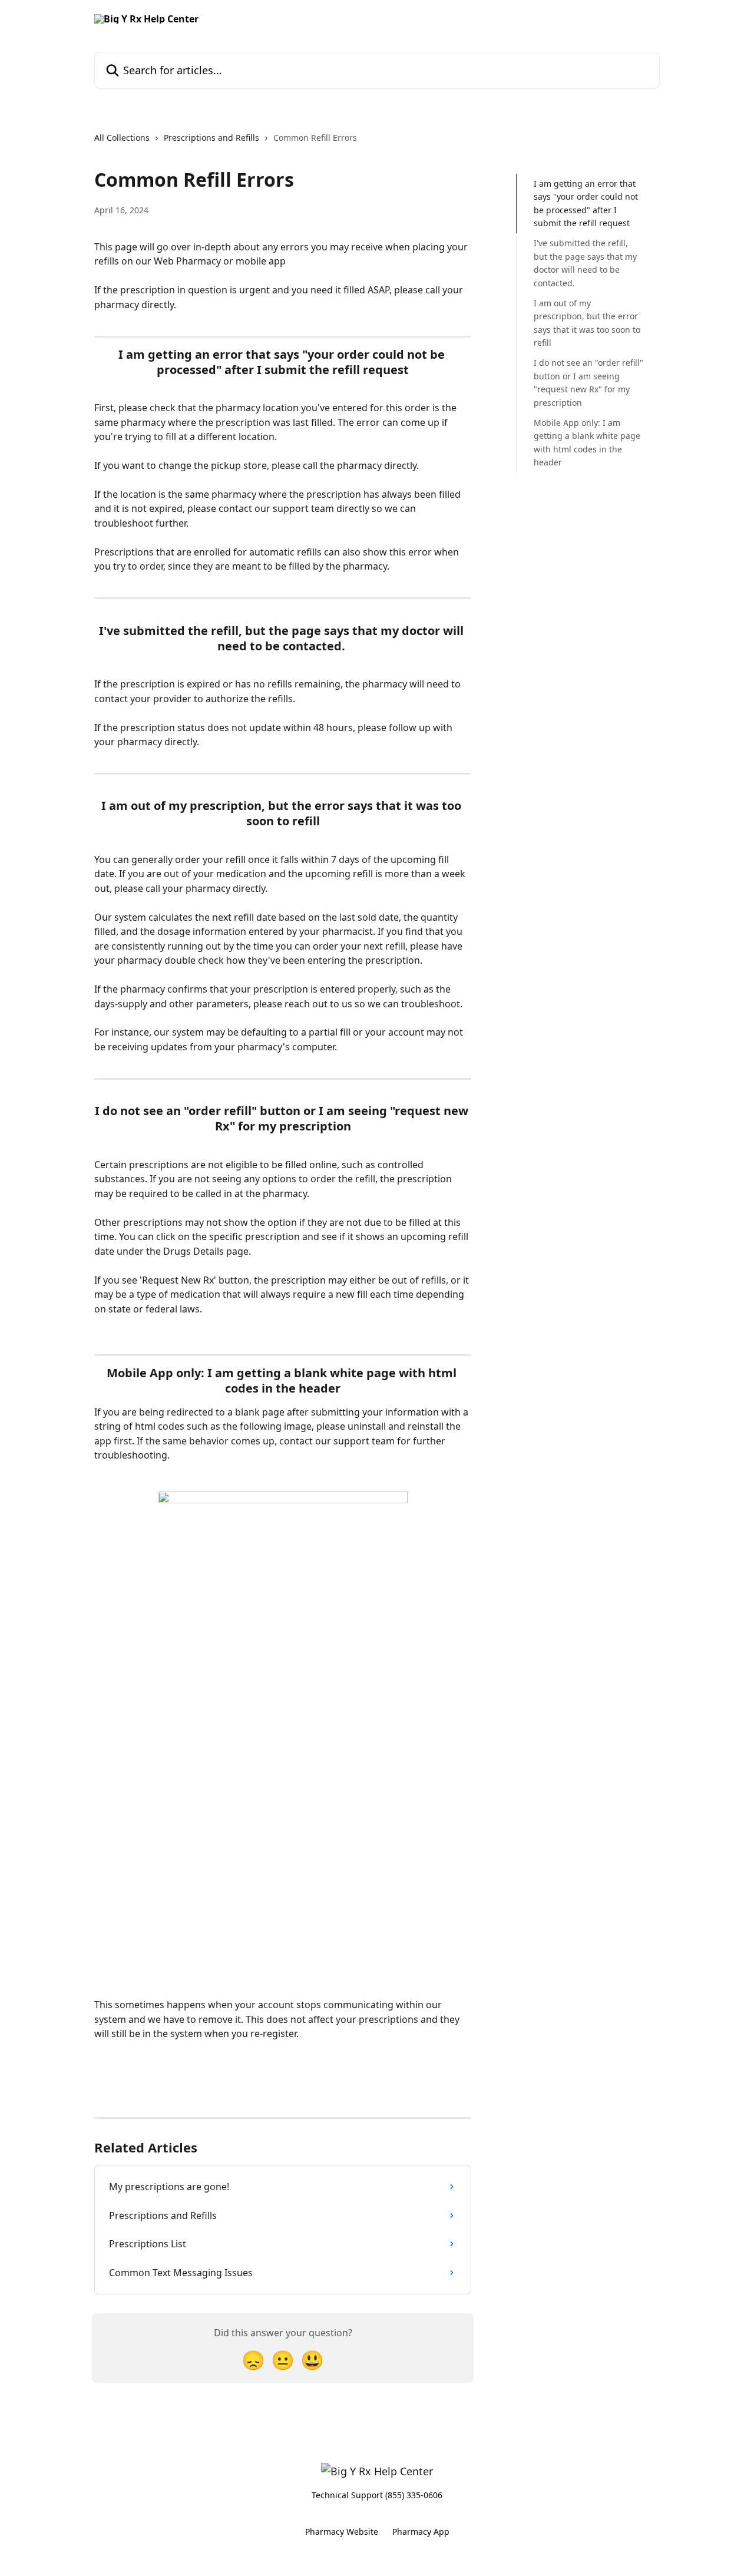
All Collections (122, 138)
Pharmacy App (421, 2532)
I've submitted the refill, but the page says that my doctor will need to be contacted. (585, 263)
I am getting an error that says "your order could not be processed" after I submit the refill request (586, 203)
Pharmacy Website (342, 2532)
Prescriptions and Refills (211, 138)
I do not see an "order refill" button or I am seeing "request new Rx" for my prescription (588, 382)
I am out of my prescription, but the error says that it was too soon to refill (587, 323)
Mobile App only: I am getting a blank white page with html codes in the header (587, 442)
